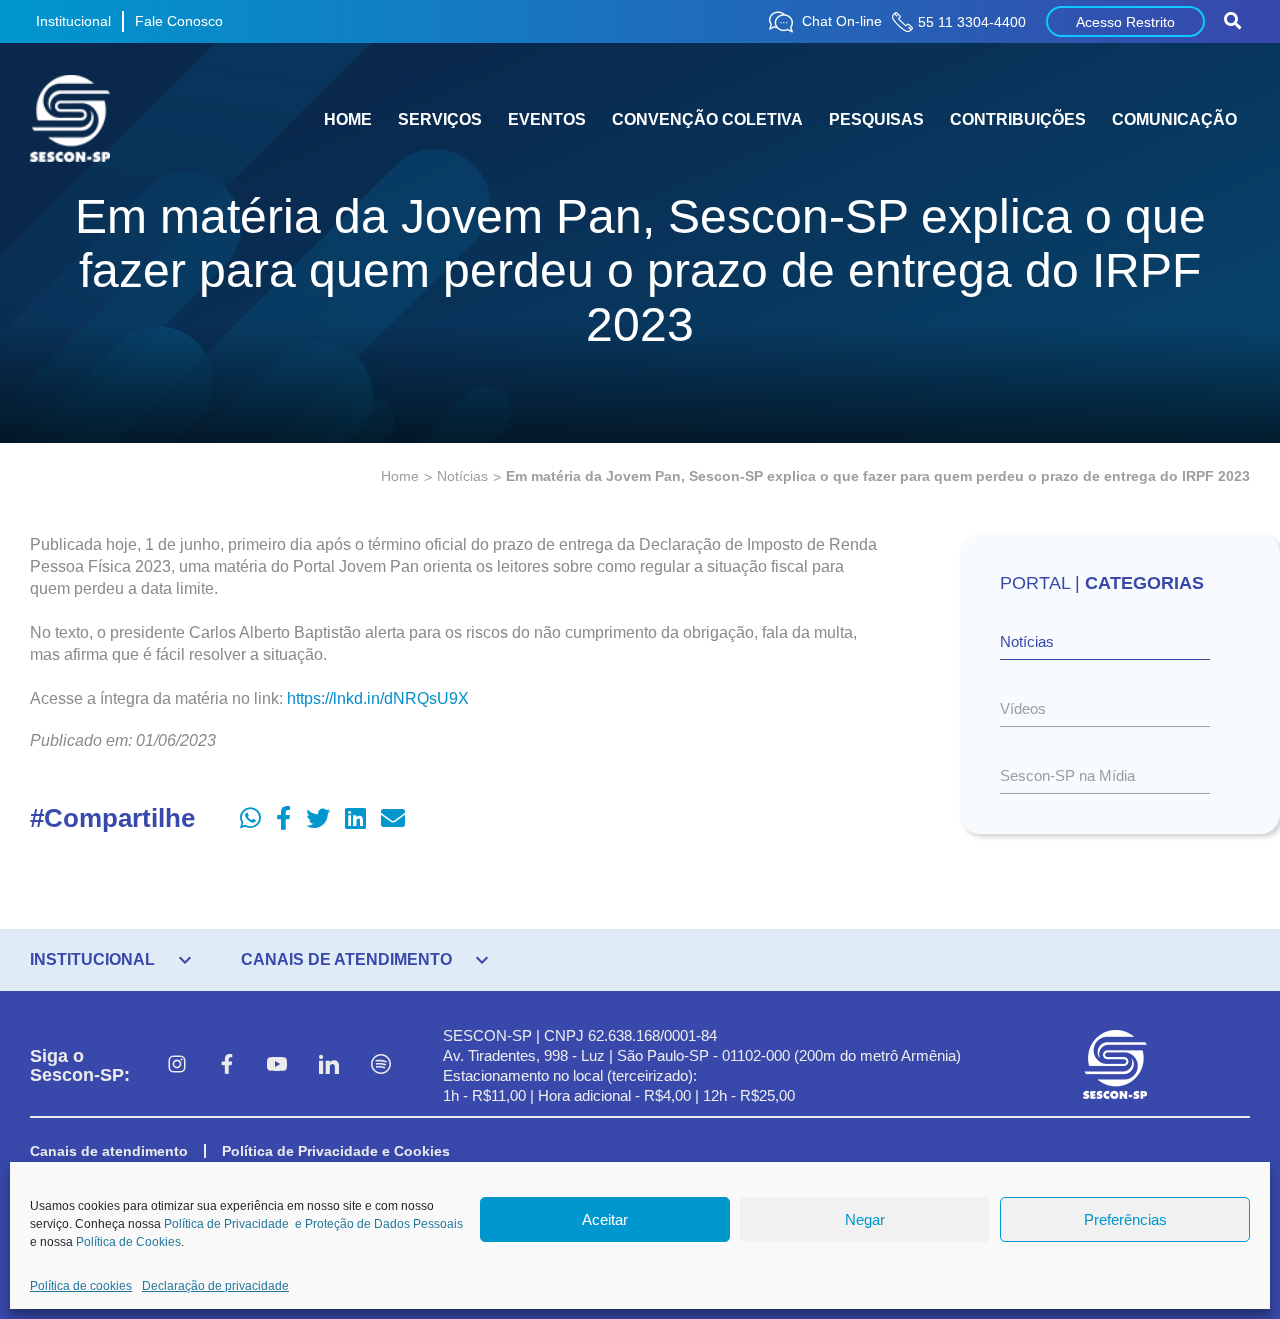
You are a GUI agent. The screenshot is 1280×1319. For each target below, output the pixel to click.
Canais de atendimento (109, 1151)
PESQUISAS (876, 119)
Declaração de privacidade (215, 1286)
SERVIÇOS (440, 119)
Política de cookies (81, 1286)
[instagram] (177, 1066)
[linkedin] (329, 1066)
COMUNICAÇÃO (1174, 119)
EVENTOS (547, 119)
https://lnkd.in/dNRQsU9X (378, 698)
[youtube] (277, 1066)
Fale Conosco (179, 21)
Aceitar (605, 1219)
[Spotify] (381, 1066)
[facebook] (227, 1066)
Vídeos (1023, 708)
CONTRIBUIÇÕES (1018, 119)
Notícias (462, 476)
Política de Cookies (128, 1242)
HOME (348, 119)
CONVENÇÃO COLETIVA (707, 119)
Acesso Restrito (1125, 22)
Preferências (1125, 1219)
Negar (865, 1219)
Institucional (73, 21)
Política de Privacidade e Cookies (336, 1151)
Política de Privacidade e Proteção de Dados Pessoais (313, 1224)
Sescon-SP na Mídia (1067, 775)
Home (400, 476)
